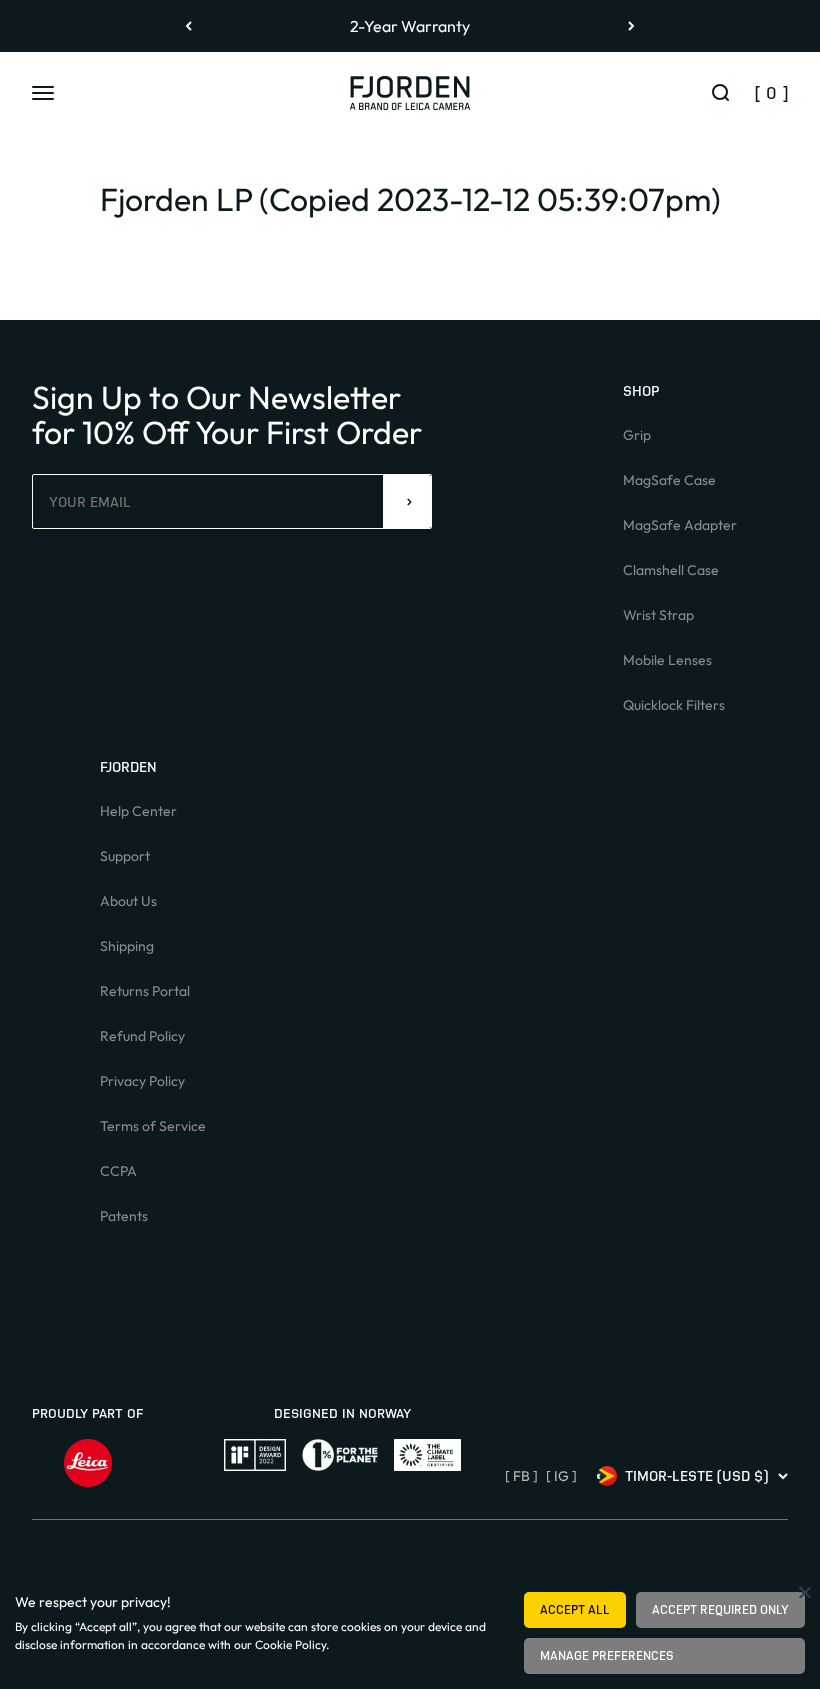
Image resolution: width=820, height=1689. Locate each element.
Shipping (127, 946)
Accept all (575, 1609)
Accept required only (720, 1609)
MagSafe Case (669, 480)
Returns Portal (145, 991)
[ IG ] (561, 1476)
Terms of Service (153, 1126)
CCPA (118, 1171)
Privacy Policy (142, 1081)
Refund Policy (142, 1036)
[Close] (805, 1592)
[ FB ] (521, 1476)
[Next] (631, 26)
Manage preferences (607, 1655)
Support (125, 856)
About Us (128, 901)
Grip (637, 435)
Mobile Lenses (667, 660)
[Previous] (188, 26)
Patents (124, 1216)
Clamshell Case (671, 570)
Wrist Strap (658, 615)
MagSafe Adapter (680, 525)
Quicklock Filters (674, 705)
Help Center (138, 811)
